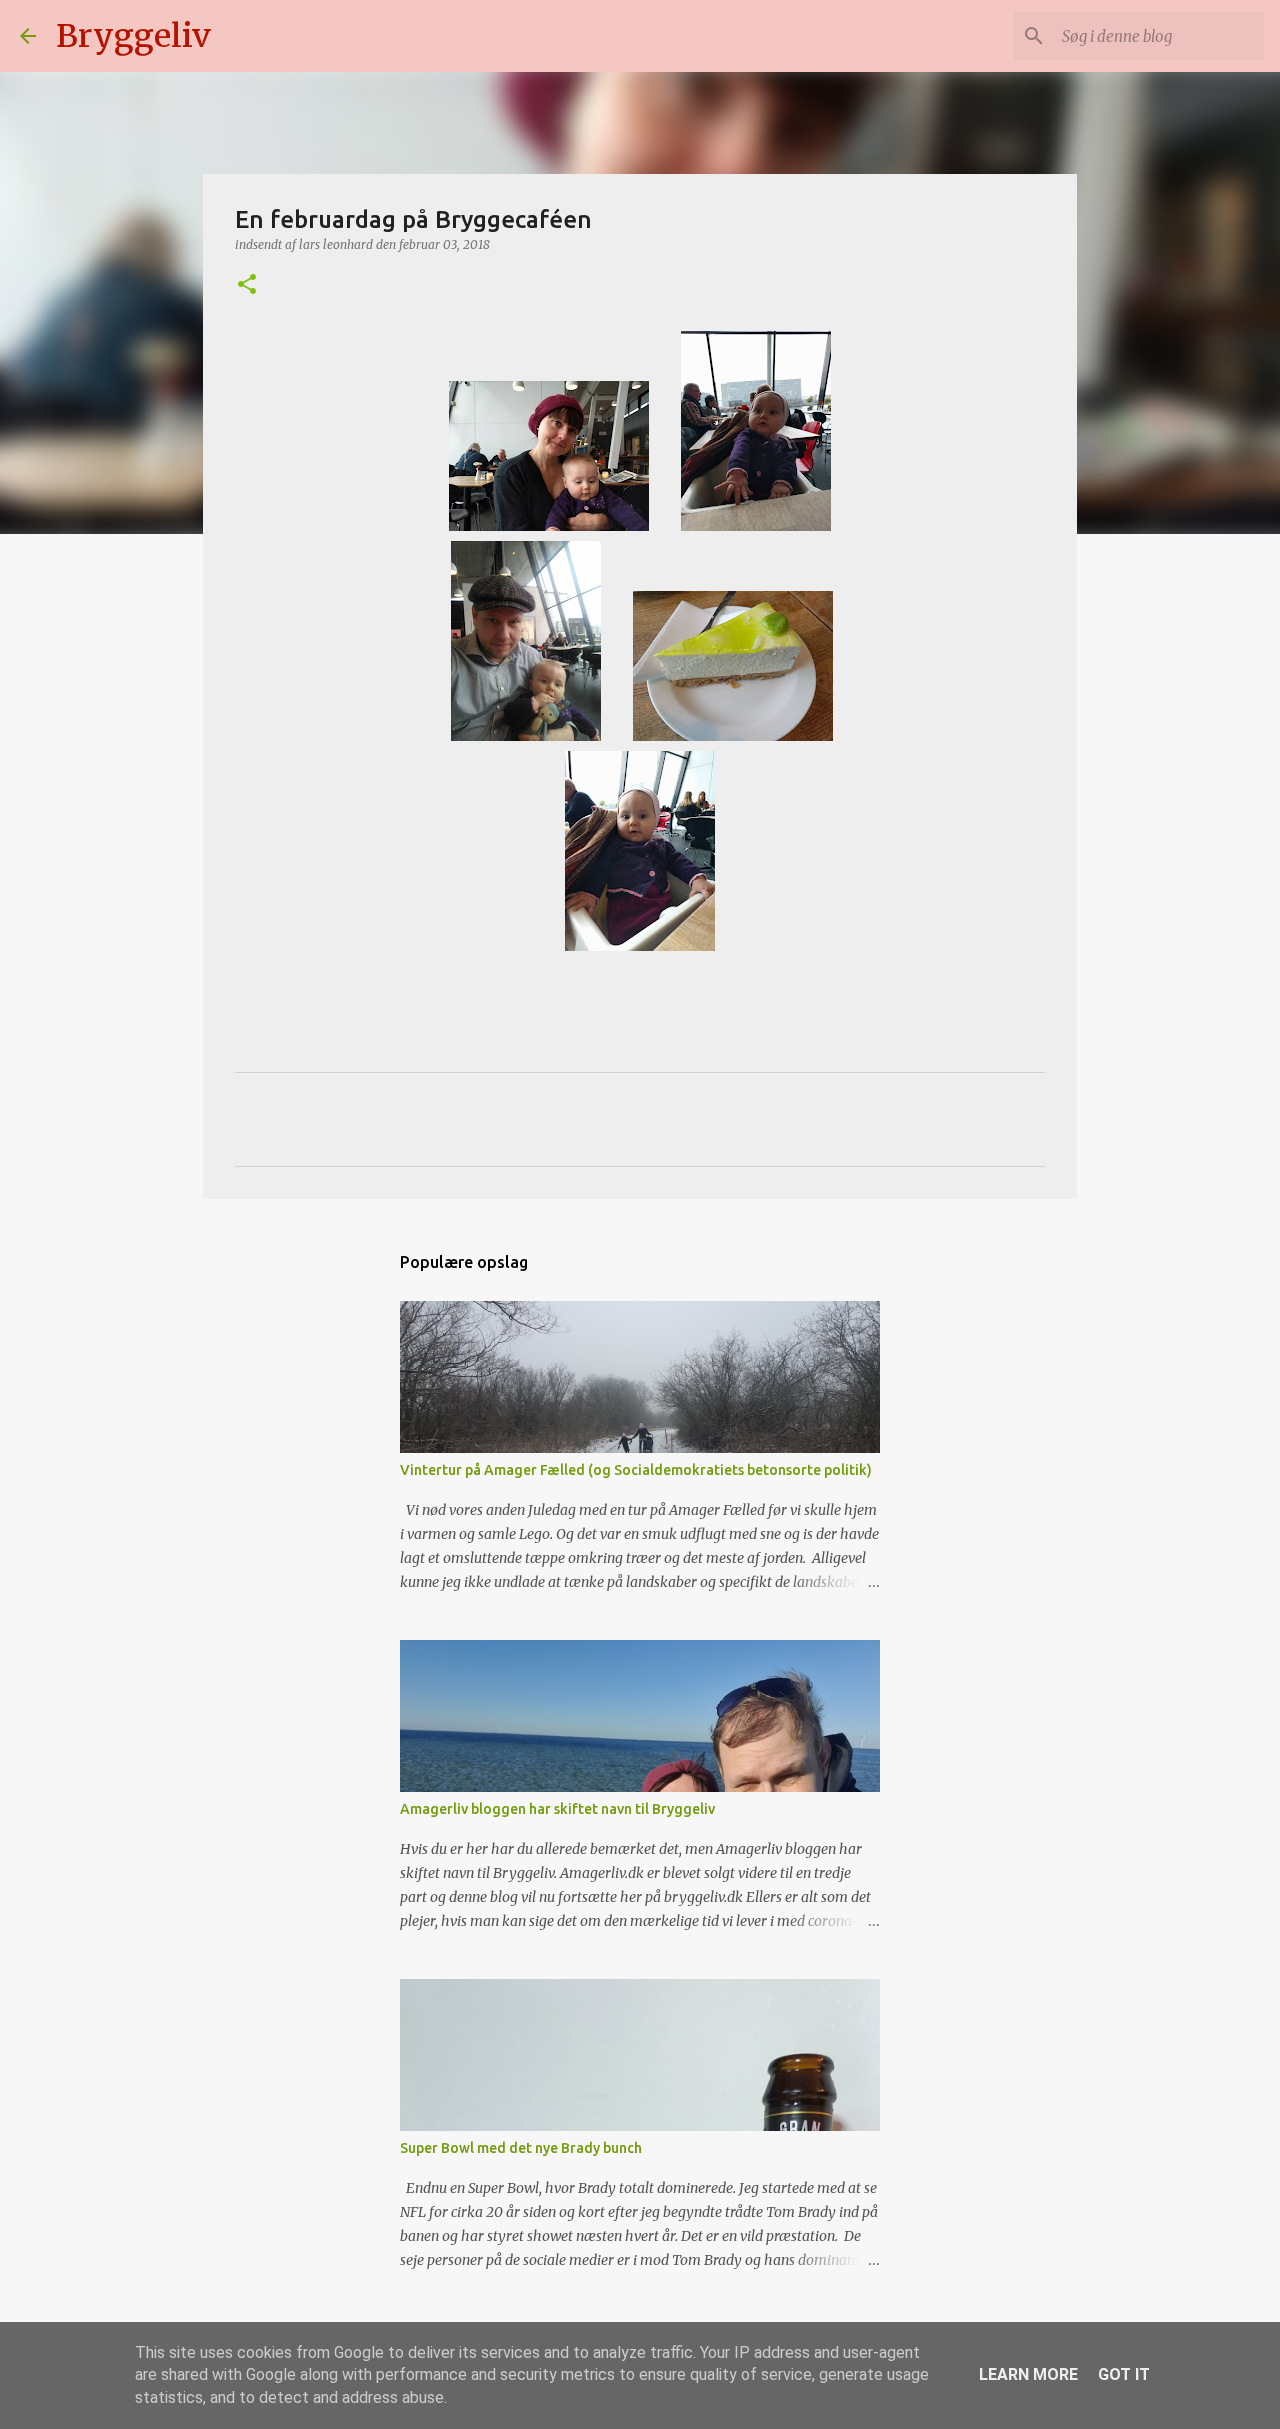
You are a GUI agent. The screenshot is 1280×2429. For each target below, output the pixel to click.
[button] (247, 285)
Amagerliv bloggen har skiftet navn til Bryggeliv (557, 1809)
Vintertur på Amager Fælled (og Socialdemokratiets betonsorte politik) (636, 1470)
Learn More (1028, 2374)
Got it (1124, 2374)
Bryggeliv (133, 36)
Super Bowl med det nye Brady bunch (521, 2148)
